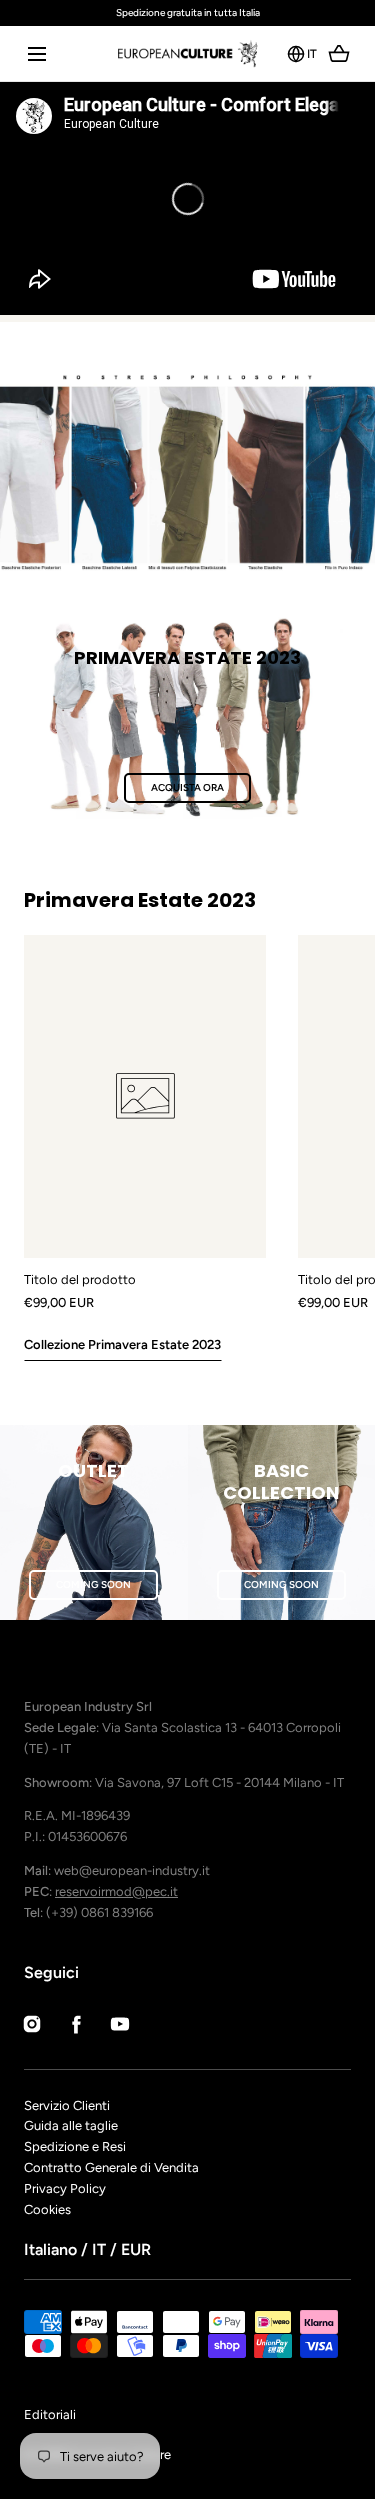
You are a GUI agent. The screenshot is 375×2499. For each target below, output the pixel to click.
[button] (36, 53)
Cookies (47, 2209)
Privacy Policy (65, 2188)
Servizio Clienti (67, 2105)
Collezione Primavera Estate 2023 (122, 1344)
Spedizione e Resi (75, 2146)
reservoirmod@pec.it (116, 1891)
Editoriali (50, 2414)
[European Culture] (187, 53)
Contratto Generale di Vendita (111, 2167)
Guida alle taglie (71, 2125)
